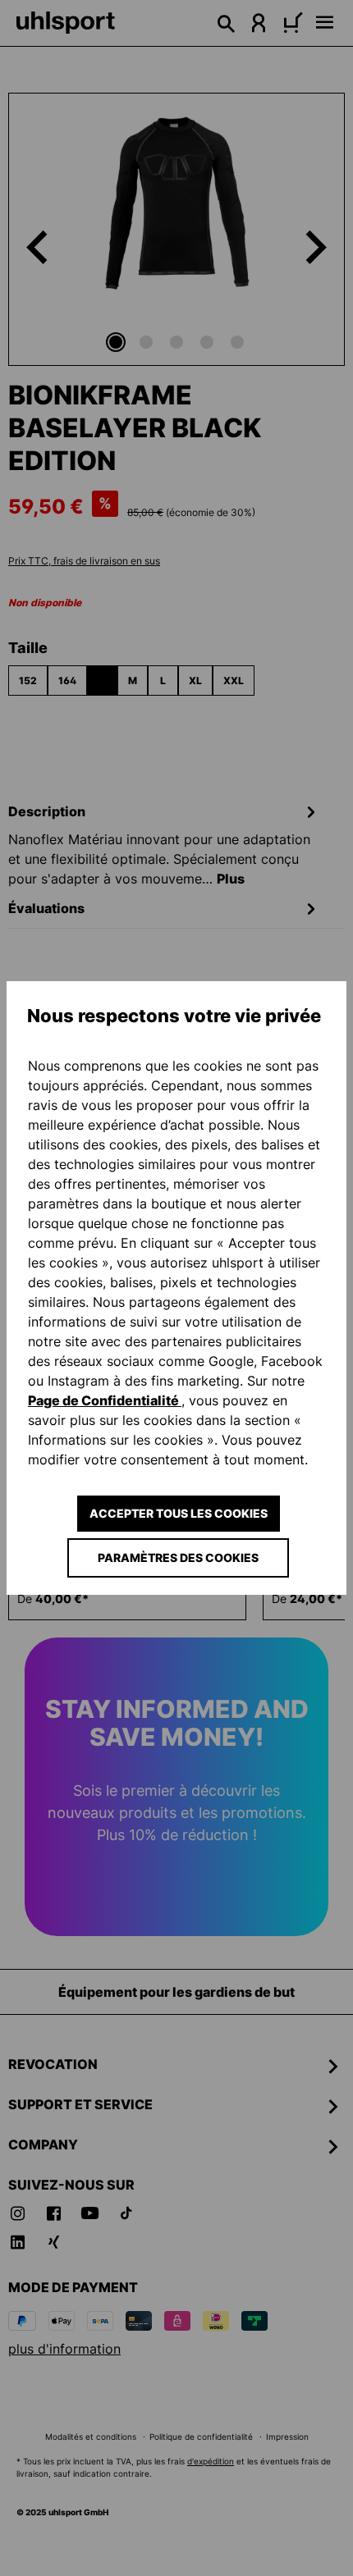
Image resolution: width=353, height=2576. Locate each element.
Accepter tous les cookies (179, 1513)
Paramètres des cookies (178, 1557)
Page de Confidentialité (105, 1400)
